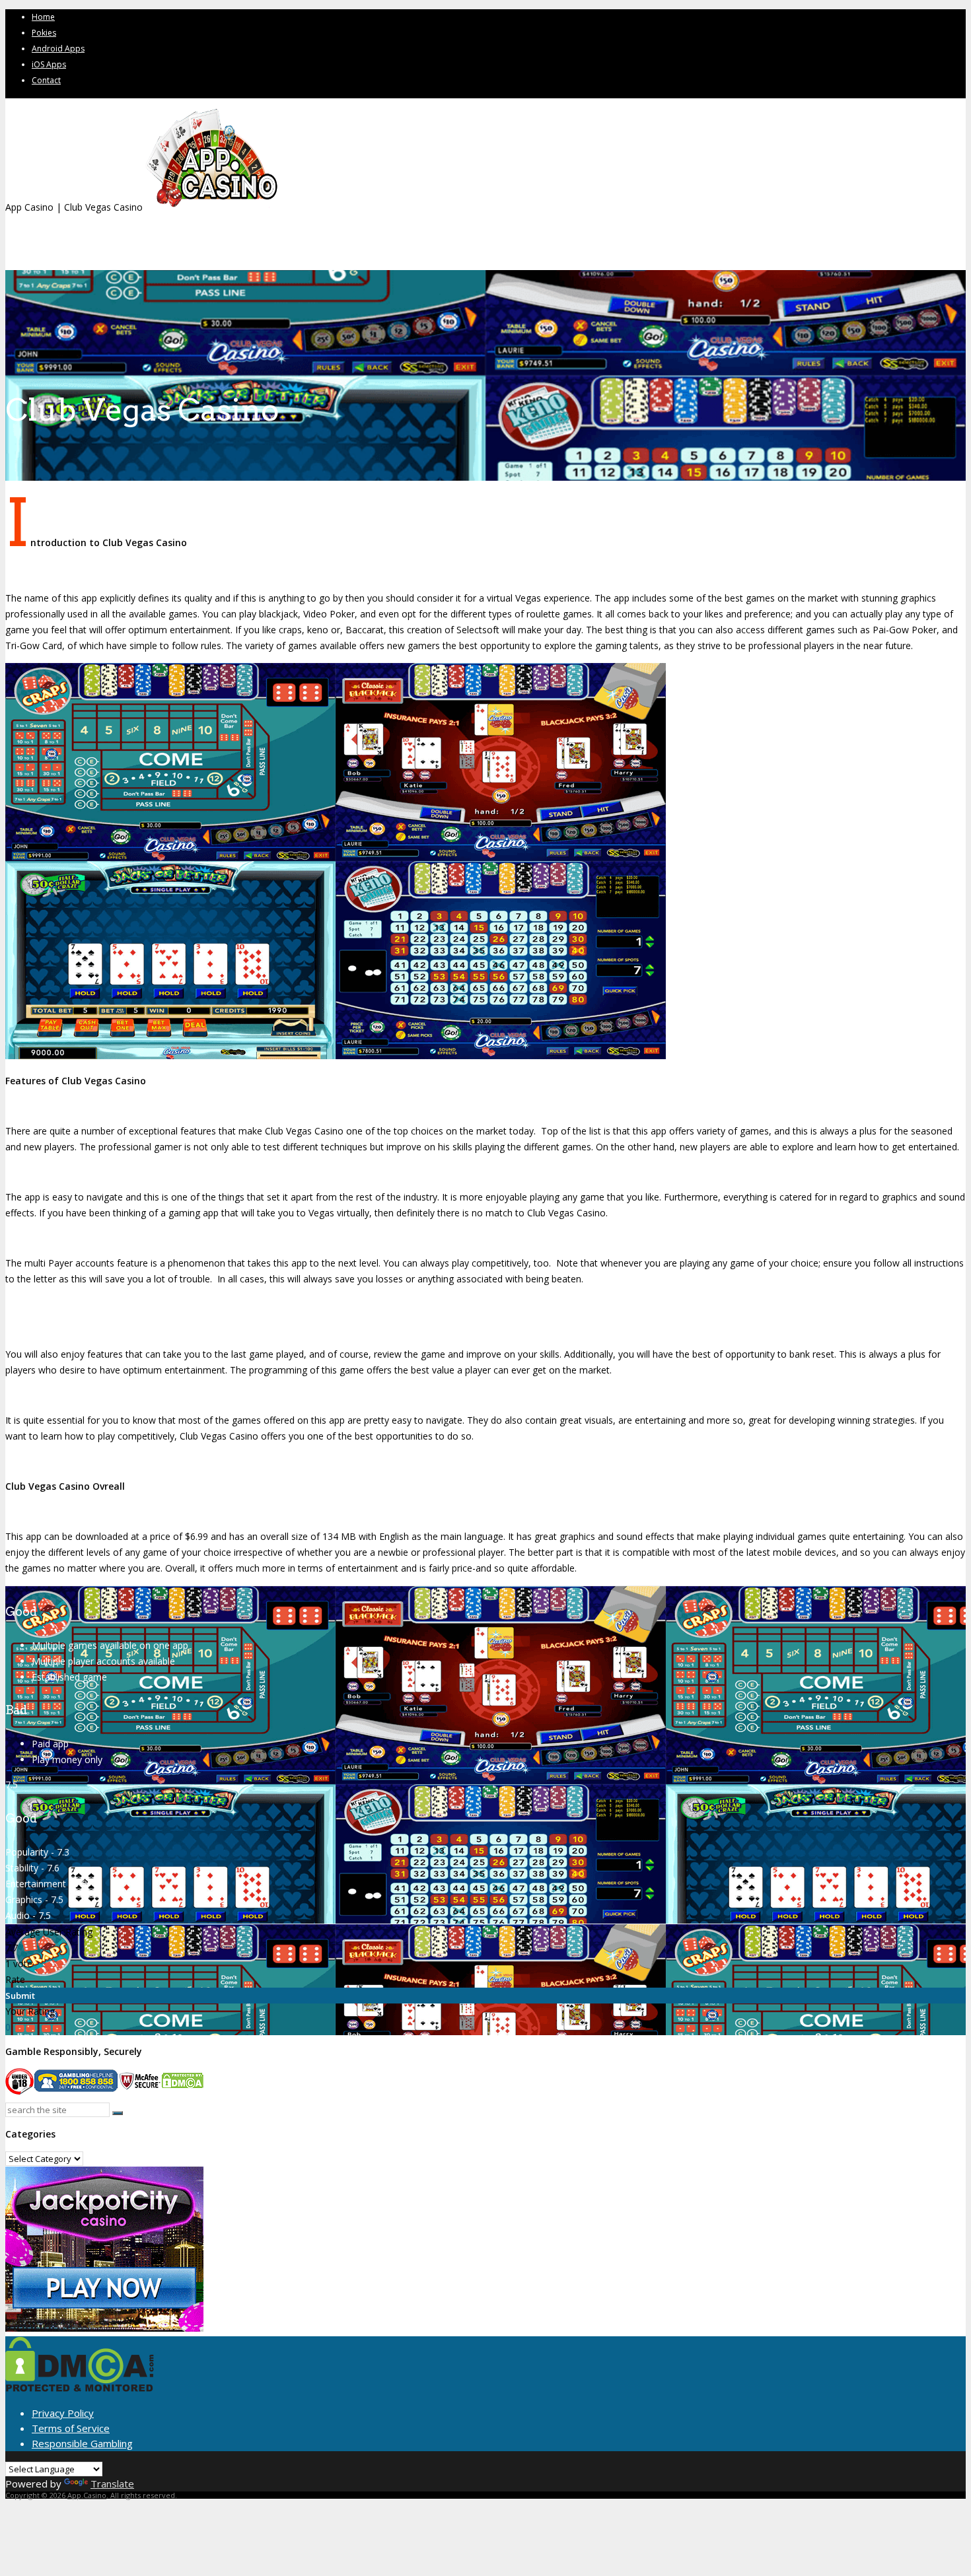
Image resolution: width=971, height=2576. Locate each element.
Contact (46, 80)
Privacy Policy (63, 2413)
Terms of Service (71, 2428)
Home (43, 17)
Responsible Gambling (82, 2443)
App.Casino (87, 2495)
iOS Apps (49, 64)
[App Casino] (211, 207)
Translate (112, 2484)
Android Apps (58, 49)
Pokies (44, 33)
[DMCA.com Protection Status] (80, 2388)
